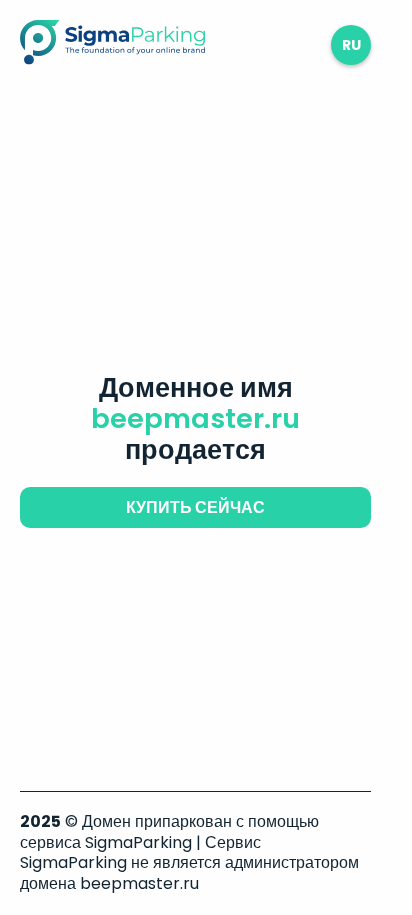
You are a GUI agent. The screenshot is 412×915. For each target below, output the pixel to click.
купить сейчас (195, 507)
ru (351, 45)
